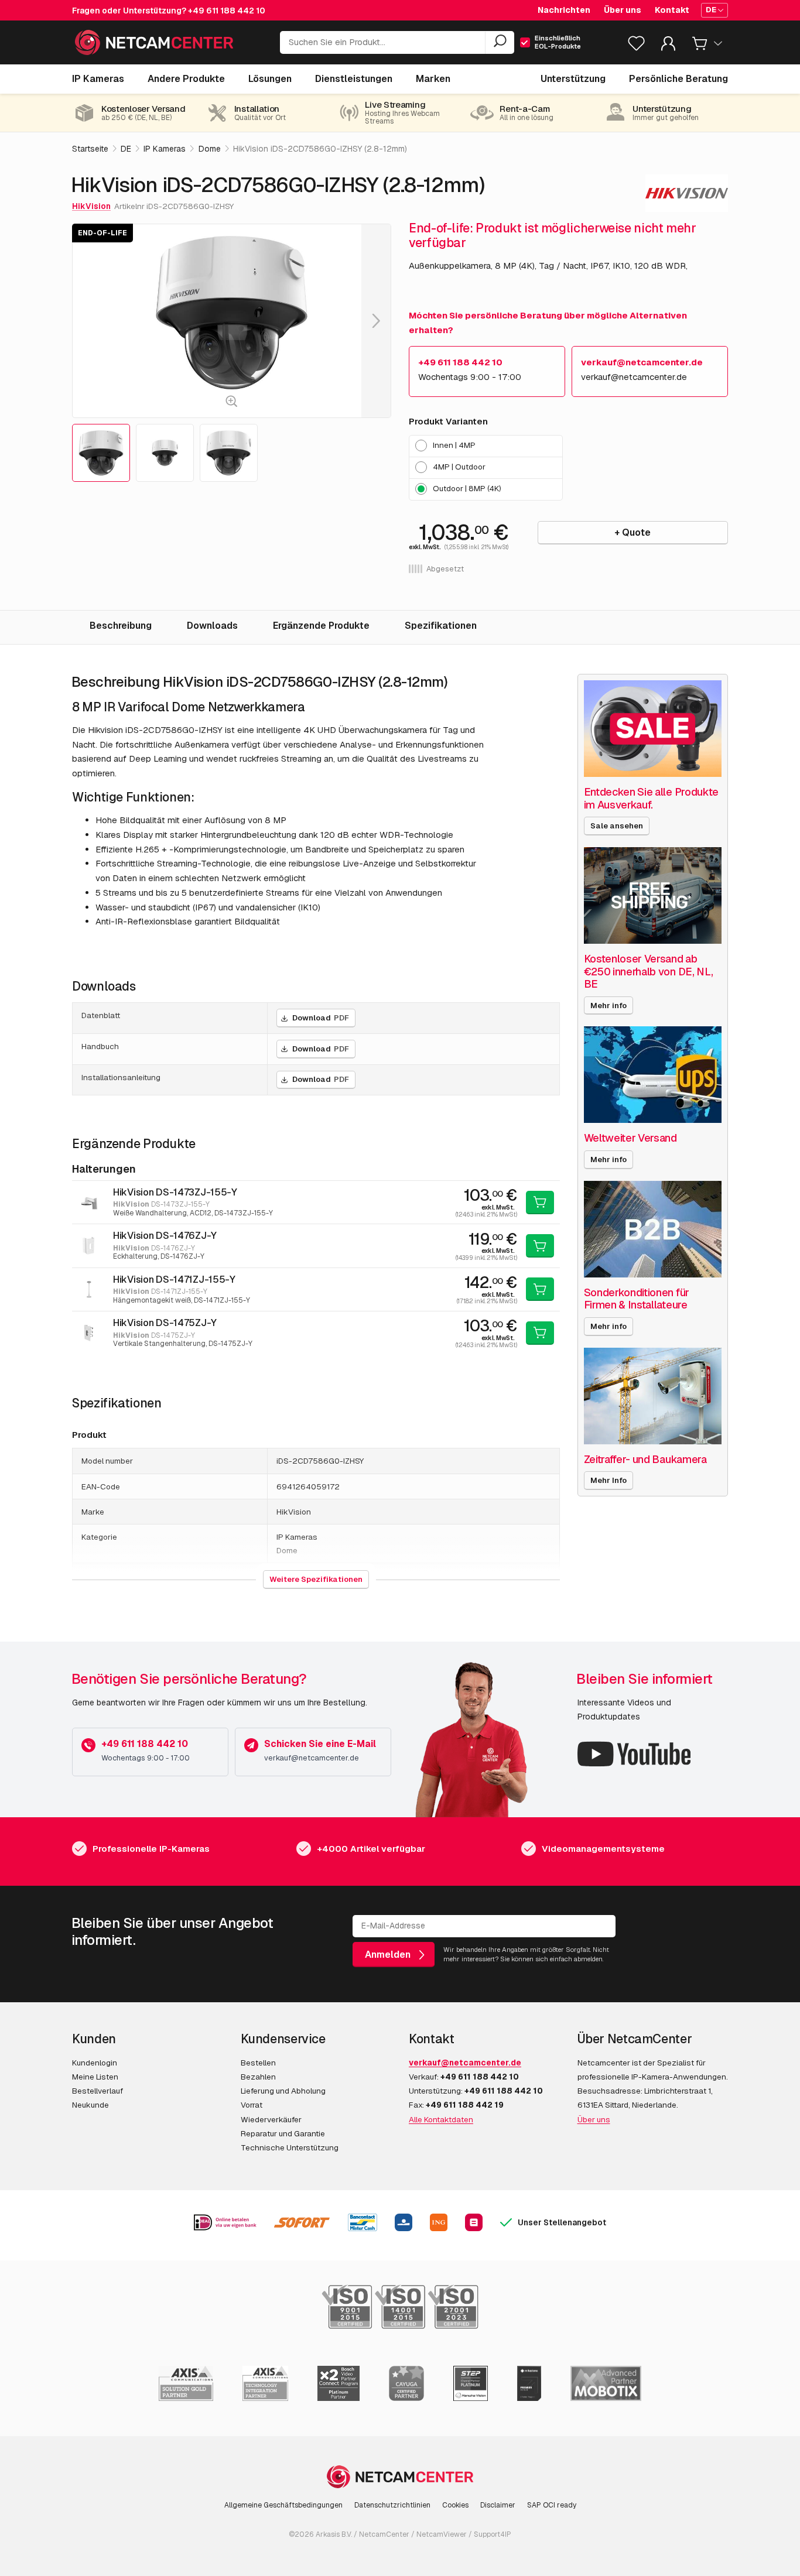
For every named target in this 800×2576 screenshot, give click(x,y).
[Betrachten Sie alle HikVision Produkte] (687, 193)
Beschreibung (121, 626)
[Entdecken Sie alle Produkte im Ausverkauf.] (653, 729)
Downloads (212, 626)
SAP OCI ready (552, 2505)
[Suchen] (500, 43)
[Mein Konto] (668, 46)
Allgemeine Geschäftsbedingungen (283, 2505)
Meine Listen (95, 2077)
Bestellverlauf (98, 2091)
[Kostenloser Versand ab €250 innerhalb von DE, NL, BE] (653, 895)
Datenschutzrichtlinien (392, 2505)
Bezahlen (258, 2077)
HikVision (91, 206)
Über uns (623, 10)
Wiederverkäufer (271, 2119)
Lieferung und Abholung (283, 2091)
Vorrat (252, 2105)
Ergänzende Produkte (321, 626)
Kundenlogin (95, 2063)
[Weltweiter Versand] (653, 1075)
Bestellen (258, 2063)
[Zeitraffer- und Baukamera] (653, 1396)
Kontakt (672, 10)
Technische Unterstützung (290, 2147)
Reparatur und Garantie (283, 2133)
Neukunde (90, 2105)
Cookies (455, 2505)
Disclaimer (498, 2505)
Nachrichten (564, 10)
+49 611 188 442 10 (227, 11)
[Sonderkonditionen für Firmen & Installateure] (653, 1229)
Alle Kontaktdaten (441, 2119)
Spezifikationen (441, 626)
